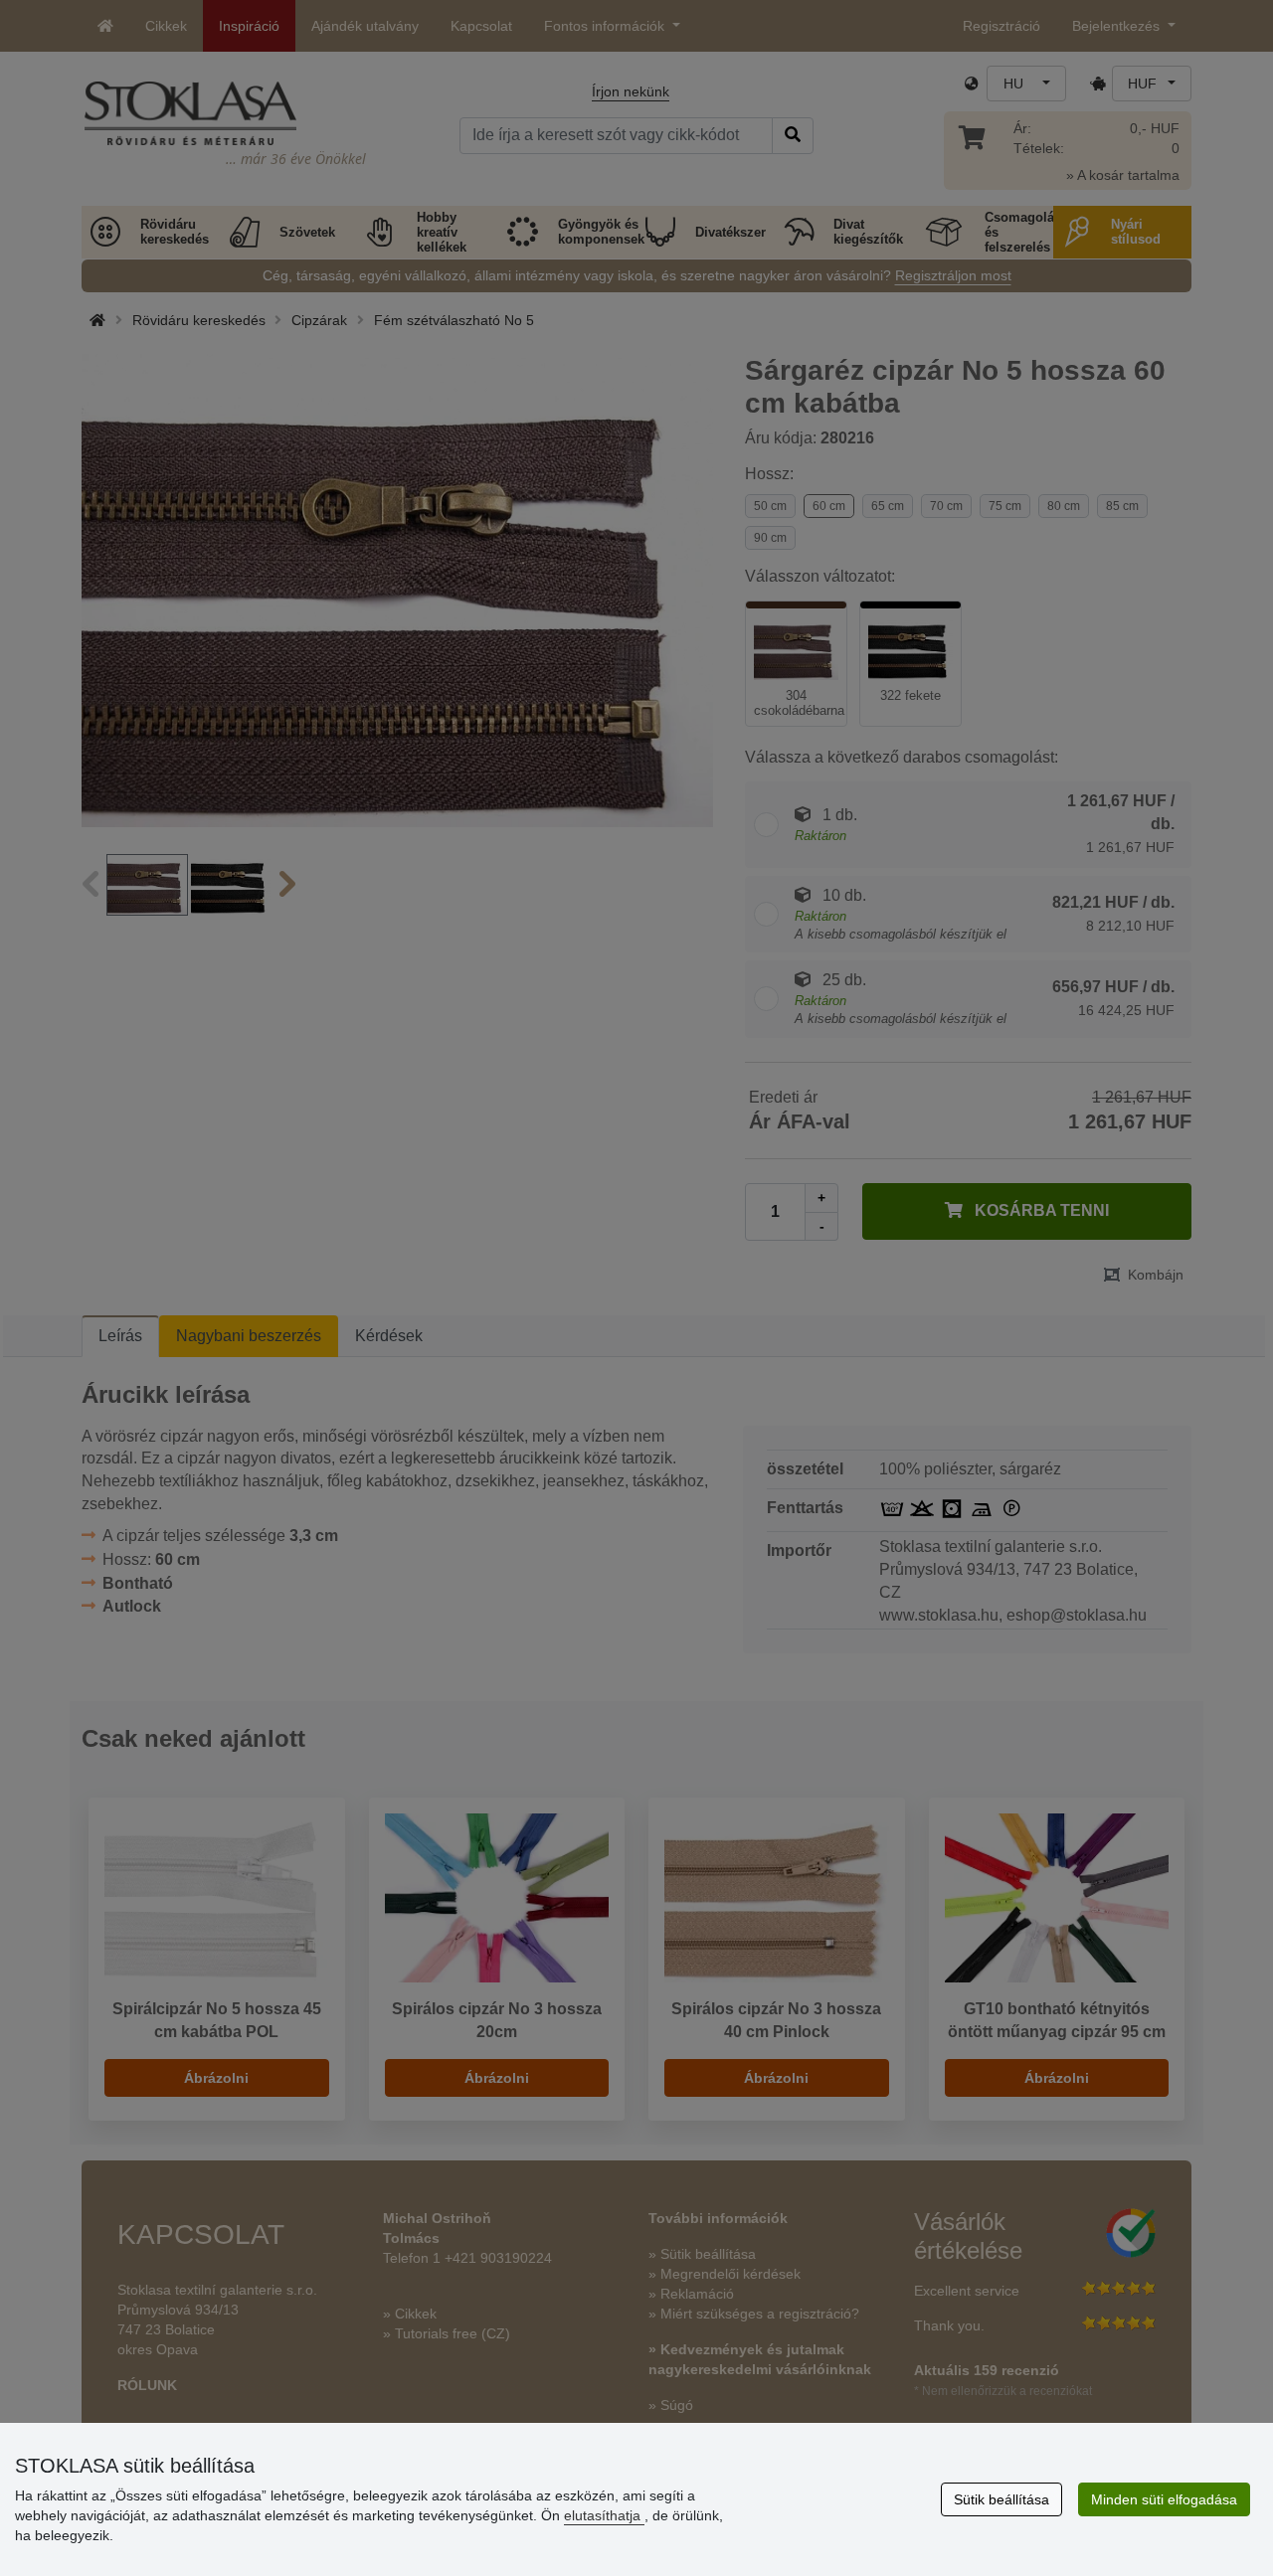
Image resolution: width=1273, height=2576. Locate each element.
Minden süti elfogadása (1164, 2499)
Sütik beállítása (1001, 2499)
